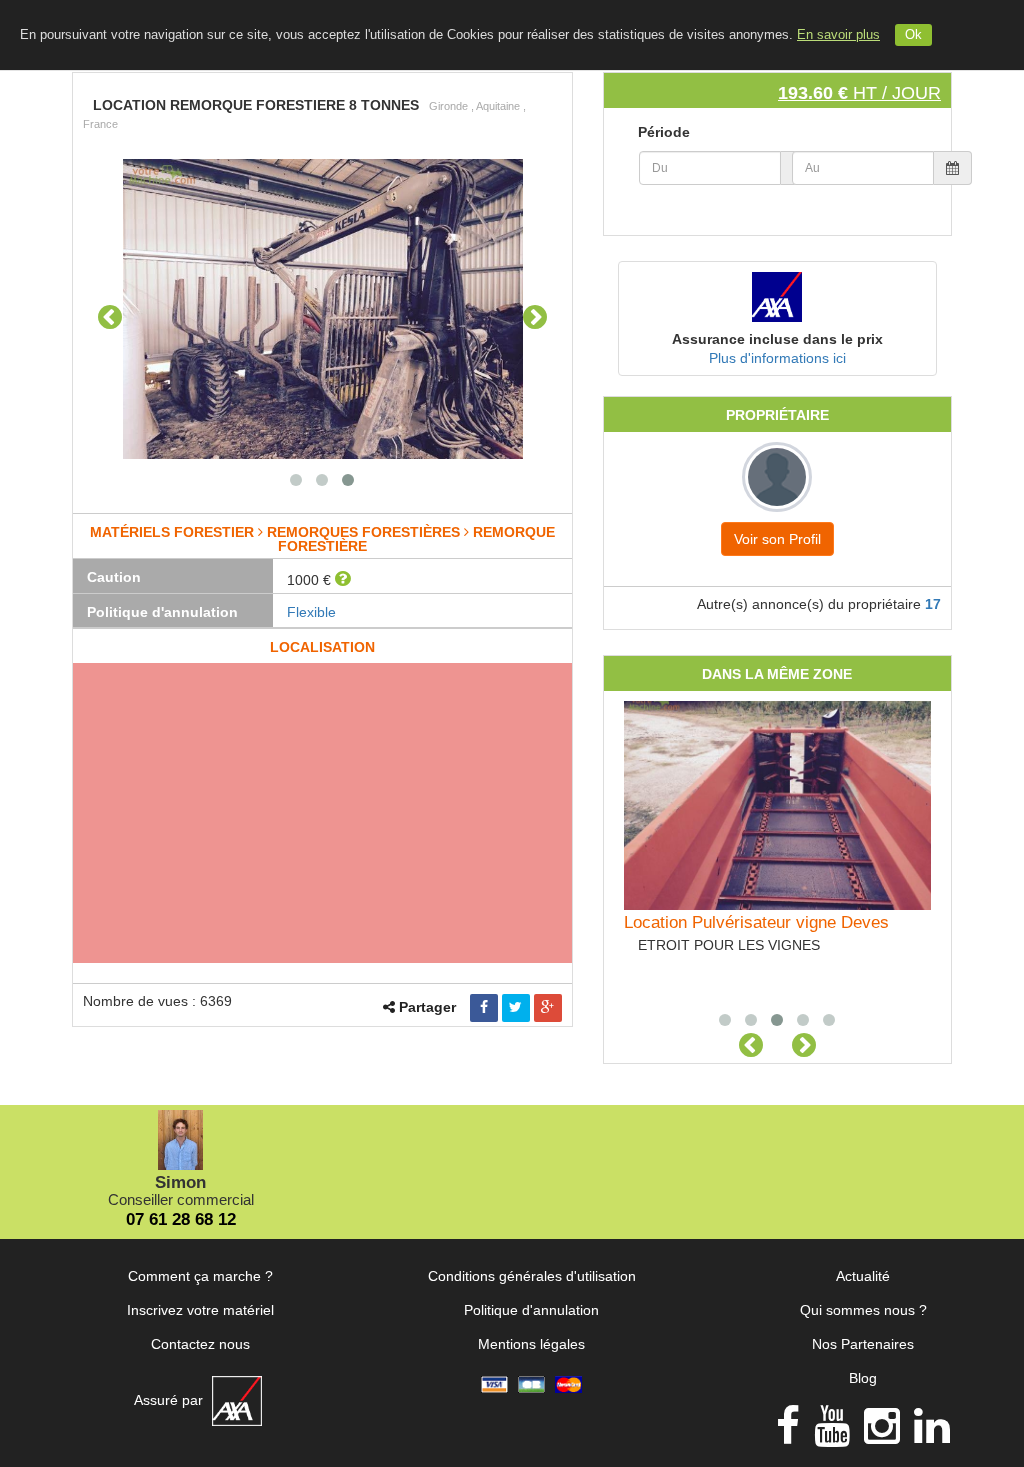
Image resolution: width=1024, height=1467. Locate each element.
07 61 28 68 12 (181, 1219)
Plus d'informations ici (777, 358)
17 (933, 604)
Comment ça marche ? (200, 1276)
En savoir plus (838, 35)
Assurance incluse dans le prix (777, 339)
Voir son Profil (777, 539)
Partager (427, 1007)
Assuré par (170, 1400)
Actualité (863, 1276)
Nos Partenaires (863, 1344)
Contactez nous (200, 1344)
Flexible (311, 612)
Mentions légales (531, 1344)
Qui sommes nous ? (863, 1310)
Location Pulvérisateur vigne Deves (756, 922)
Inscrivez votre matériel (200, 1310)
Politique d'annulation (531, 1310)
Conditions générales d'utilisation (532, 1276)
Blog (863, 1378)
